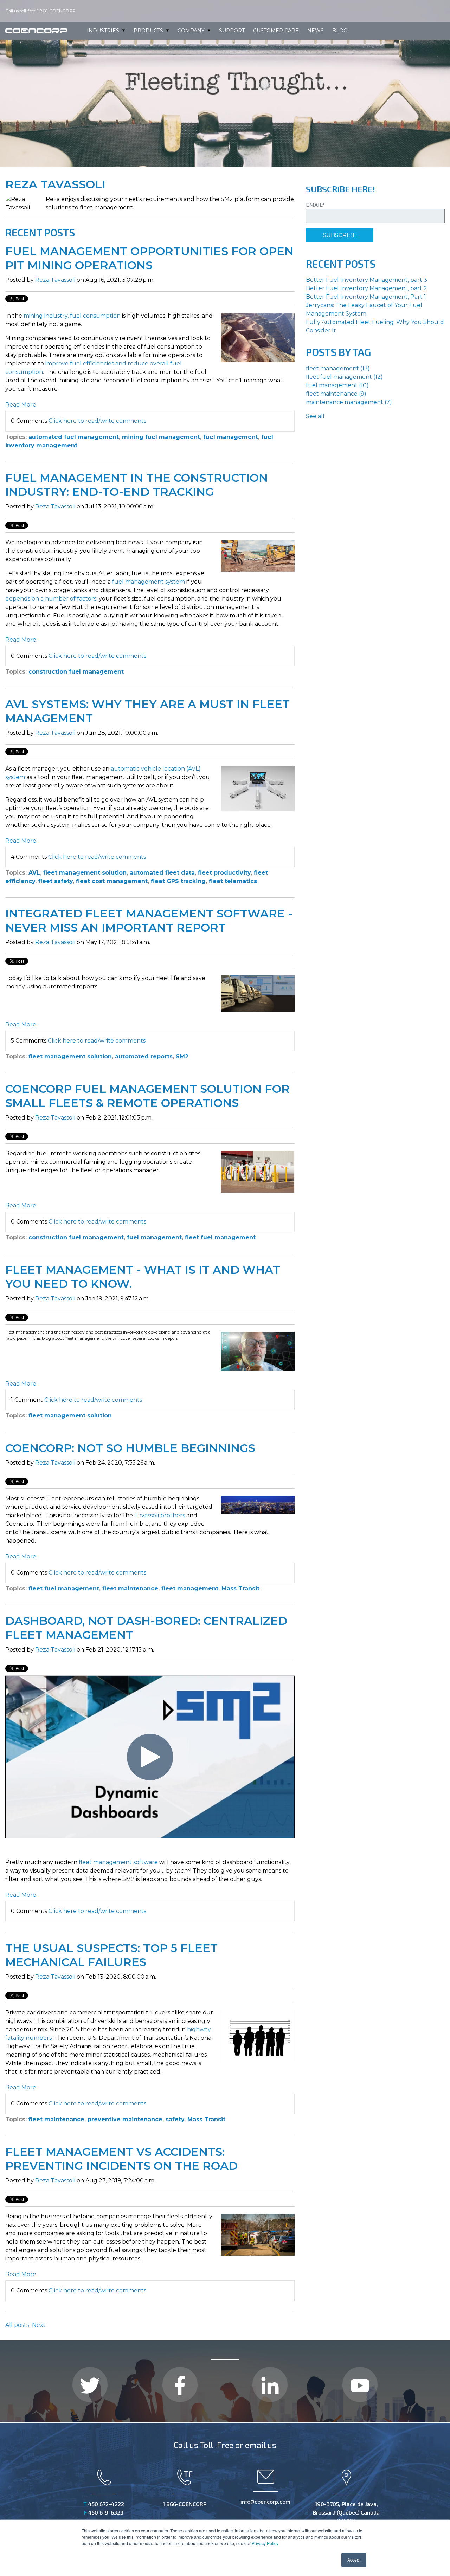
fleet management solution (85, 873)
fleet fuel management (220, 1237)
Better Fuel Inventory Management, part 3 (367, 280)
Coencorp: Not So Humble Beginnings (130, 1448)
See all (315, 416)
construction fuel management (76, 672)
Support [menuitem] (232, 31)
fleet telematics (233, 881)
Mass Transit (240, 1588)
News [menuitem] (316, 31)
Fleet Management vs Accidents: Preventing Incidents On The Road (121, 2159)
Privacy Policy (265, 2543)
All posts (17, 2325)
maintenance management (349, 402)
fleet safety (56, 881)
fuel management (231, 437)
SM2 (182, 1056)
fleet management (190, 1588)
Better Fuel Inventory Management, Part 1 (366, 297)
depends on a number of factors (51, 599)
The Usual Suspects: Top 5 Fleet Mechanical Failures (111, 1955)
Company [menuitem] (191, 31)
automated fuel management (74, 437)
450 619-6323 (104, 2512)
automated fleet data (162, 873)
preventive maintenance (125, 2119)
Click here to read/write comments (97, 421)
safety (175, 2119)
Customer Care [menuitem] (276, 31)
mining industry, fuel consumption (72, 316)
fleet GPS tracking (178, 881)
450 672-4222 (104, 2504)
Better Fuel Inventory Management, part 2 (367, 288)
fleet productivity (224, 873)
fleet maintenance (130, 1588)
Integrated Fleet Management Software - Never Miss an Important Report (149, 920)
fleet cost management (112, 881)
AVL (34, 873)
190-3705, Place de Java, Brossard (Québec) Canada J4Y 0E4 (346, 2512)
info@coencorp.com (265, 2501)
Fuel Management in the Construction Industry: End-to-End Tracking (137, 485)
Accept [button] (354, 2560)
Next (39, 2325)
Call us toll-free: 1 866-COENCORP (41, 11)
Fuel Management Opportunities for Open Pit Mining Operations (149, 258)
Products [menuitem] (148, 31)
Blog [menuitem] (340, 31)
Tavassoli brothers (160, 1515)
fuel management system (149, 582)
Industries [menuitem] (103, 31)
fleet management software (118, 1862)
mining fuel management (161, 437)
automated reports (144, 1056)
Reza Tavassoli (55, 280)
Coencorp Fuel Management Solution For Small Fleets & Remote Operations (147, 1096)
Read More (21, 405)
